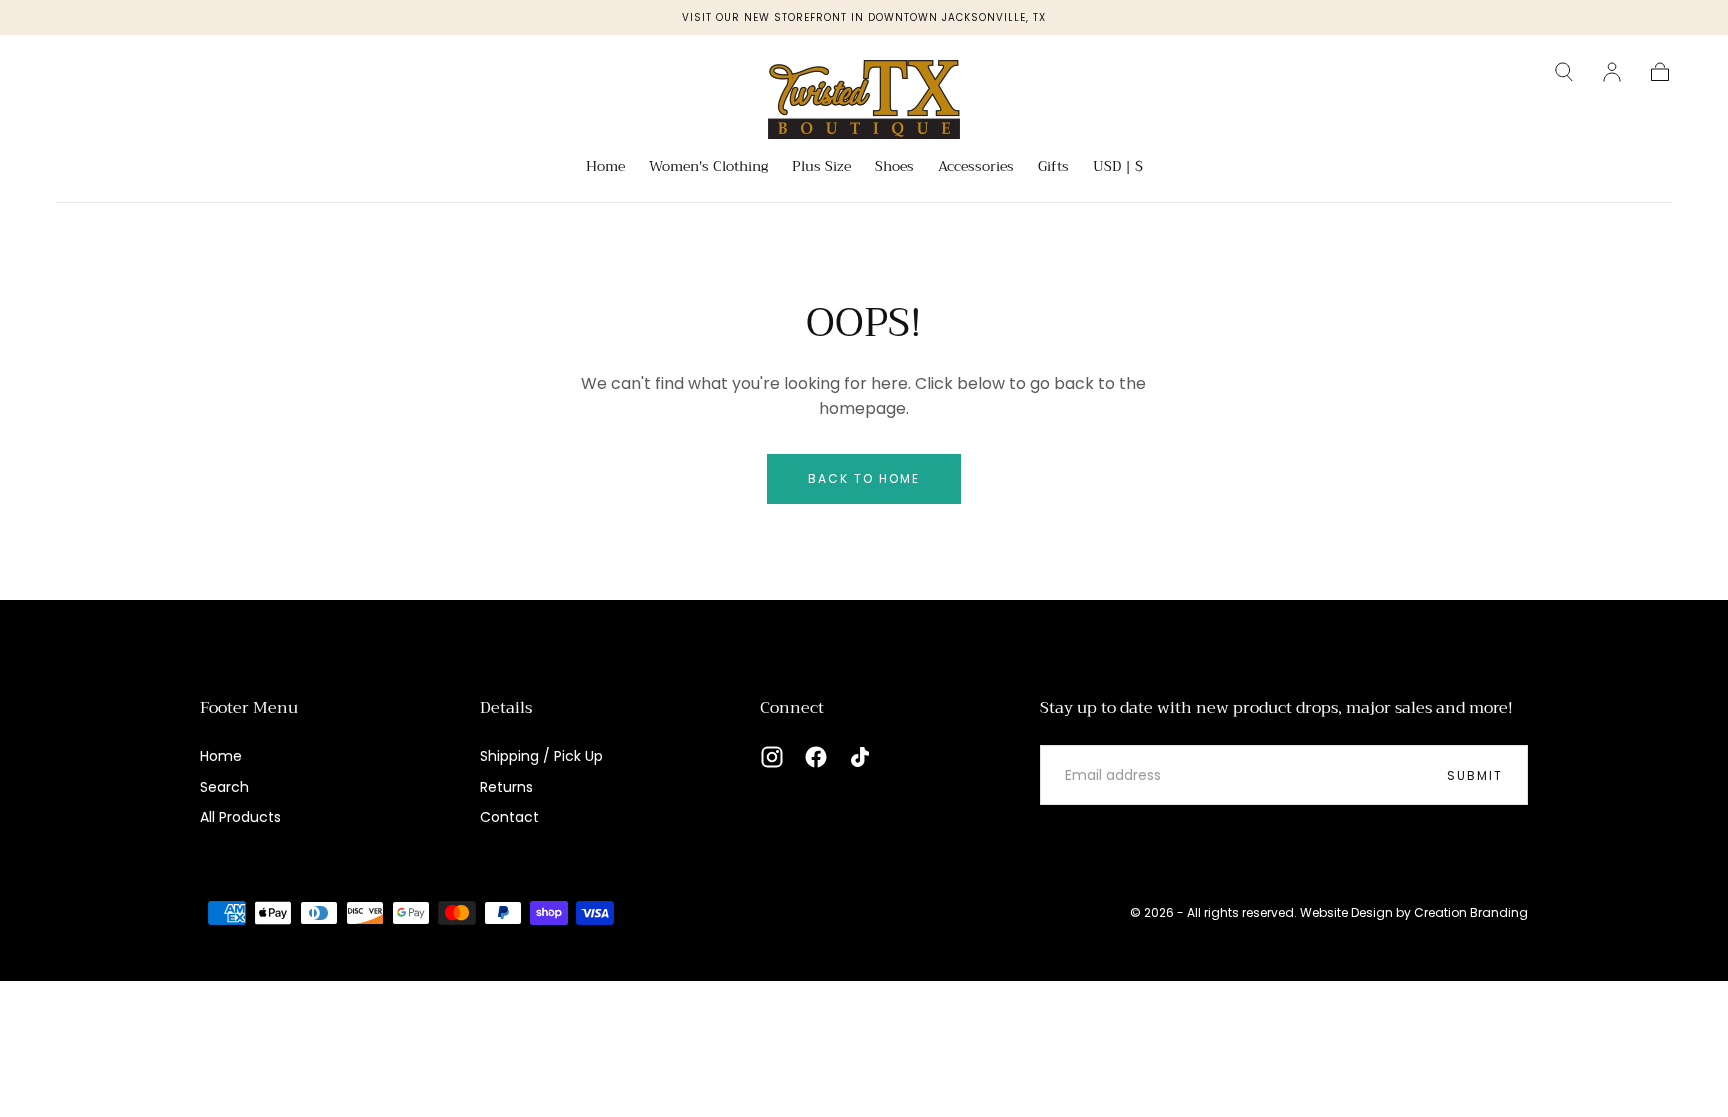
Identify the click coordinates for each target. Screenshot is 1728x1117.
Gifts (1053, 168)
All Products (240, 817)
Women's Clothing (708, 168)
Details (506, 708)
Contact (509, 817)
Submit (1475, 775)
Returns (506, 787)
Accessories (976, 168)
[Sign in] (1612, 72)
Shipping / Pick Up (541, 756)
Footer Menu (249, 708)
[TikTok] (860, 757)
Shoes (894, 168)
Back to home (864, 478)
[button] (1564, 72)
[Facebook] (816, 757)
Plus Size (821, 168)
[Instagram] (772, 757)
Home (605, 168)
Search (224, 787)
